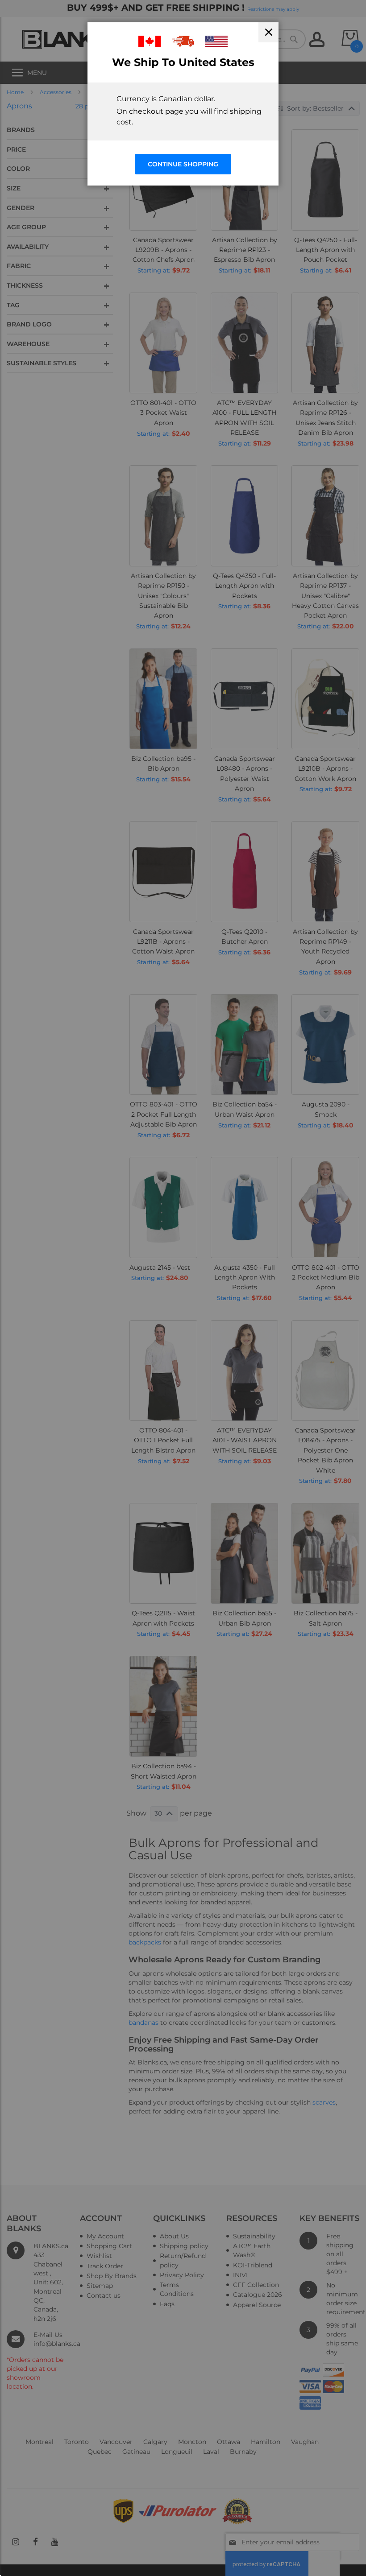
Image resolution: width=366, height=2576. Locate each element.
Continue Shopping (183, 164)
